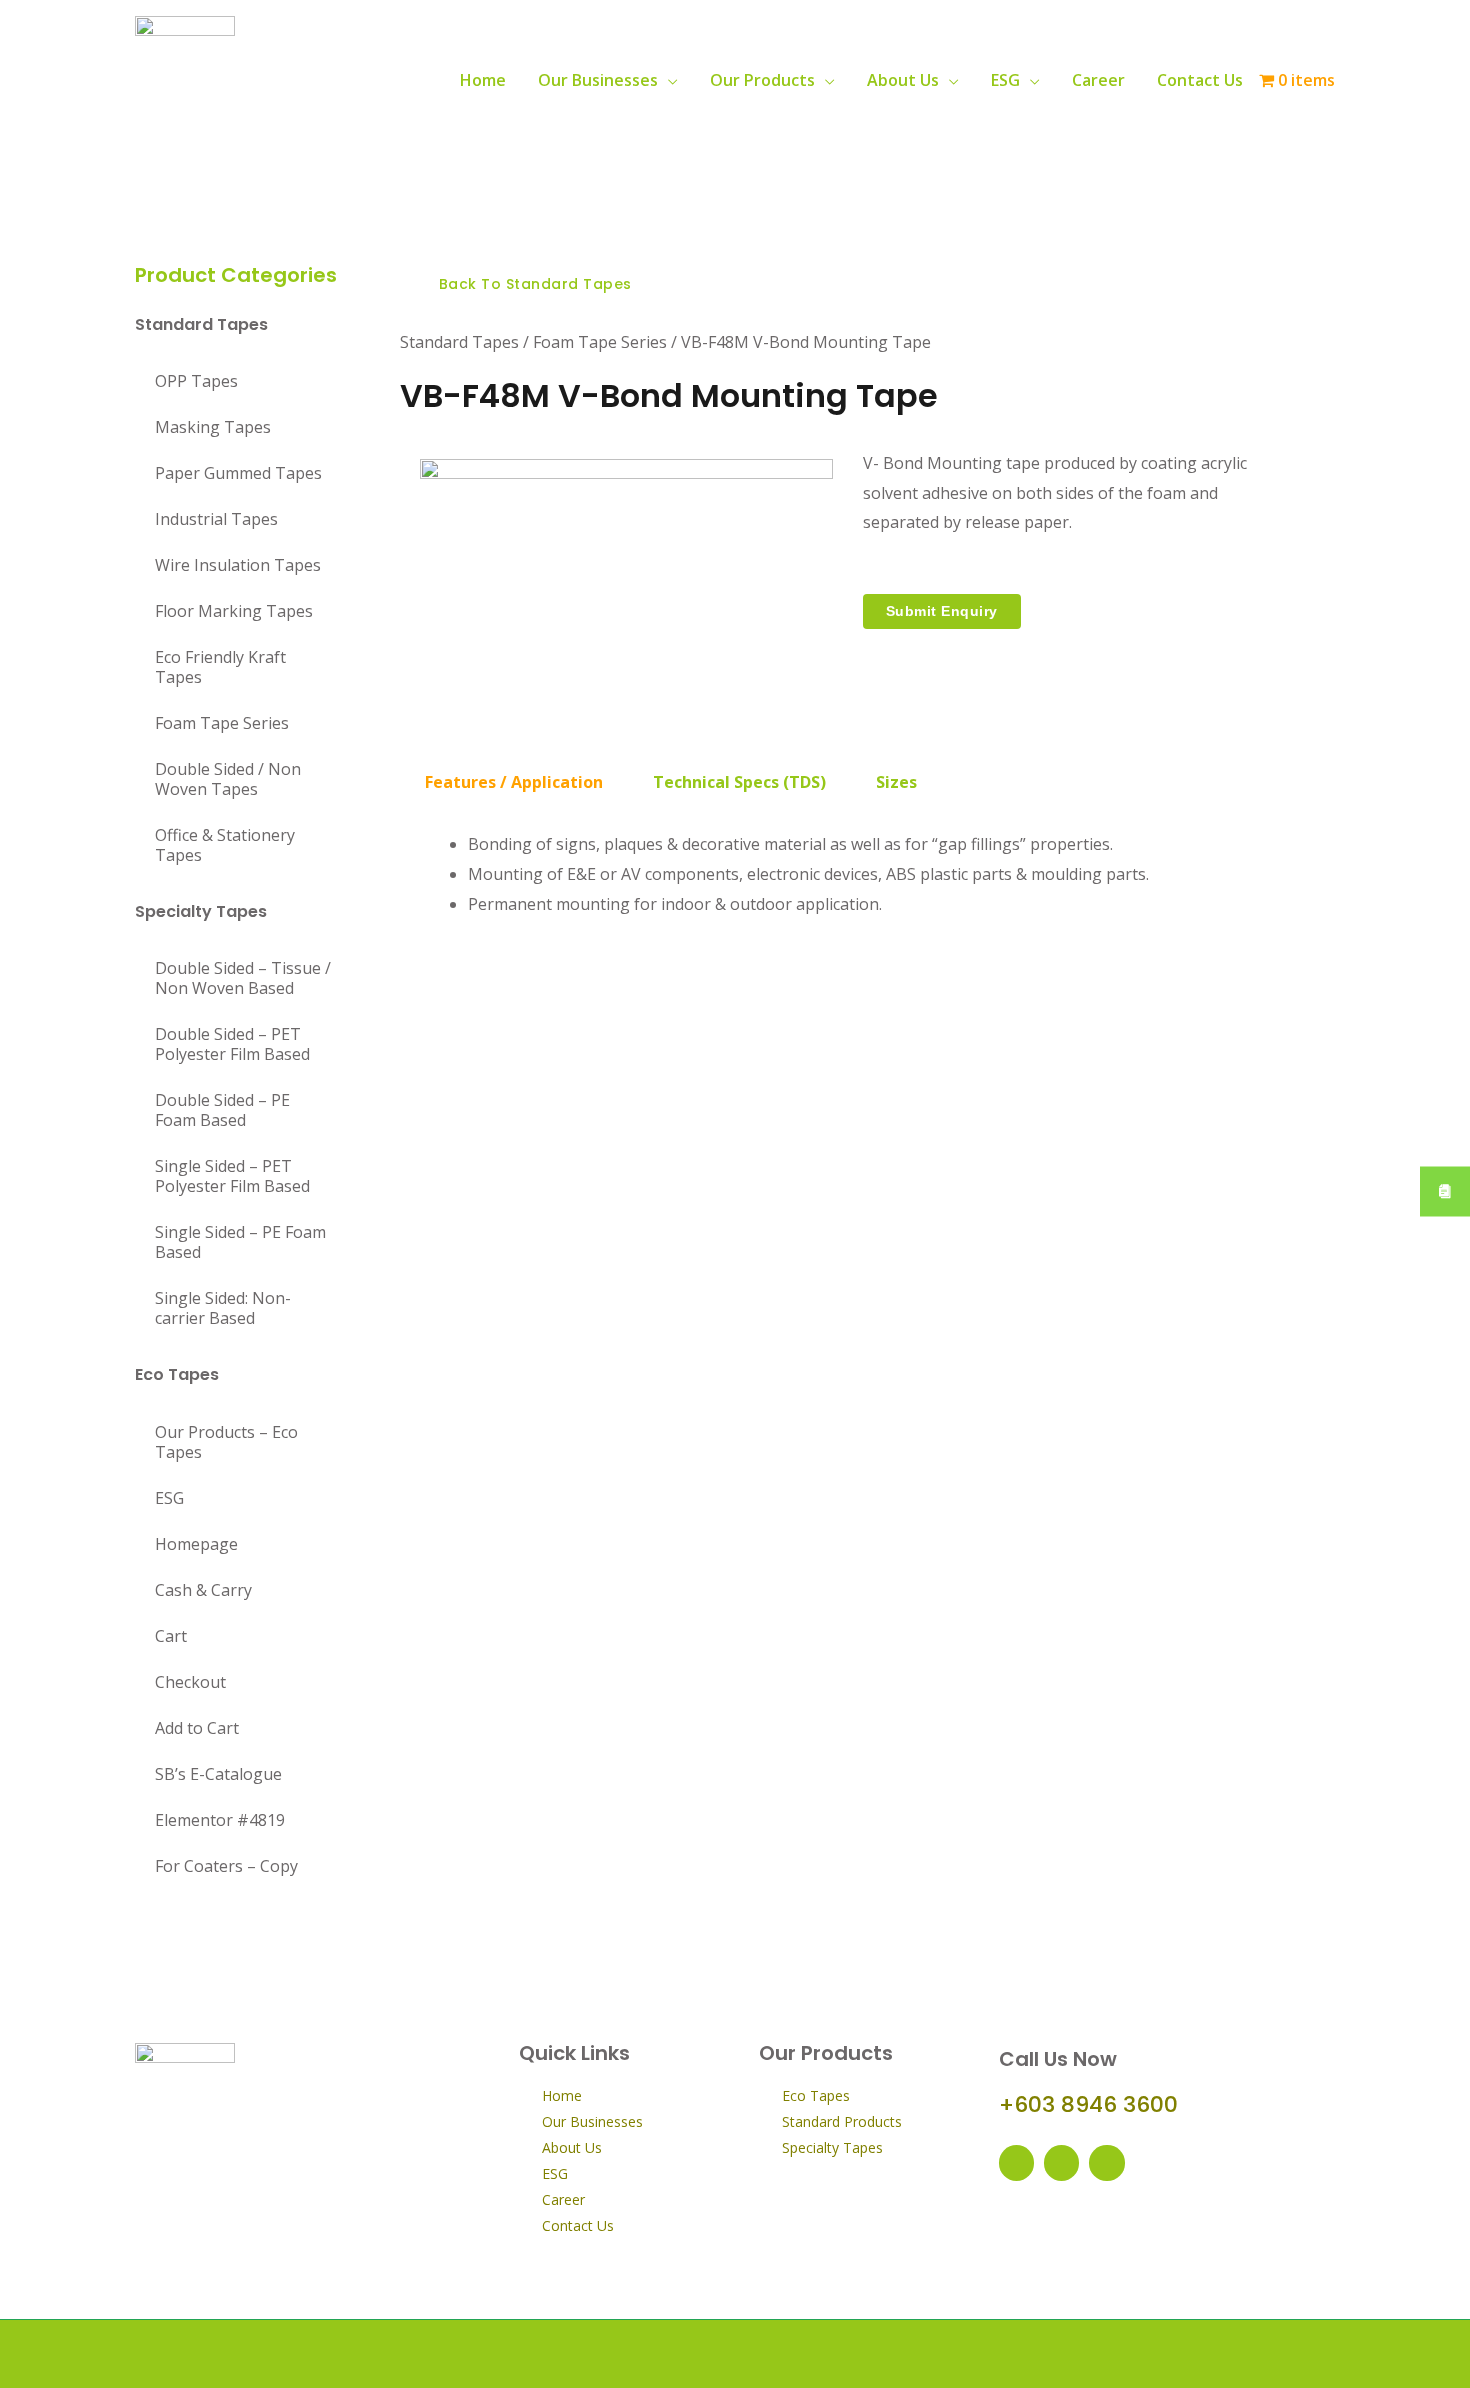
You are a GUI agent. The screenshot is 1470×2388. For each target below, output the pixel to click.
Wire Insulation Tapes (238, 565)
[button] (527, 284)
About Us (903, 80)
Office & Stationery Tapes (225, 845)
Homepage (196, 1544)
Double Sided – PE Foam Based (222, 1110)
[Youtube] (1061, 2162)
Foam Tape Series (222, 723)
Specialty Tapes (201, 911)
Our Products (762, 80)
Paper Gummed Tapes (238, 473)
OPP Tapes (196, 381)
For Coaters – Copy (226, 1866)
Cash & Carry (203, 1590)
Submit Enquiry (942, 611)
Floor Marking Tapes (234, 611)
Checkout (190, 1682)
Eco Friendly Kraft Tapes (220, 667)
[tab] (514, 782)
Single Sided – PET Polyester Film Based (232, 1176)
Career (1098, 80)
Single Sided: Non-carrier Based (223, 1308)
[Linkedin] (1106, 2162)
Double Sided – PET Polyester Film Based (232, 1044)
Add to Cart (197, 1728)
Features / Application (514, 782)
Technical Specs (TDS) (739, 782)
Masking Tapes (213, 427)
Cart (171, 1636)
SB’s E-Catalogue (218, 1774)
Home (483, 80)
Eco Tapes (177, 1374)
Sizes (896, 782)
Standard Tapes (201, 324)
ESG (1005, 80)
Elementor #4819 (220, 1820)
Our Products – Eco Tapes (226, 1442)
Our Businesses (598, 80)
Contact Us (1200, 80)
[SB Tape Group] (185, 78)
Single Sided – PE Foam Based (240, 1242)
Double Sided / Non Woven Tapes (228, 779)
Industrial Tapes (216, 519)
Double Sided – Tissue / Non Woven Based (243, 978)
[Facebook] (1016, 2162)
